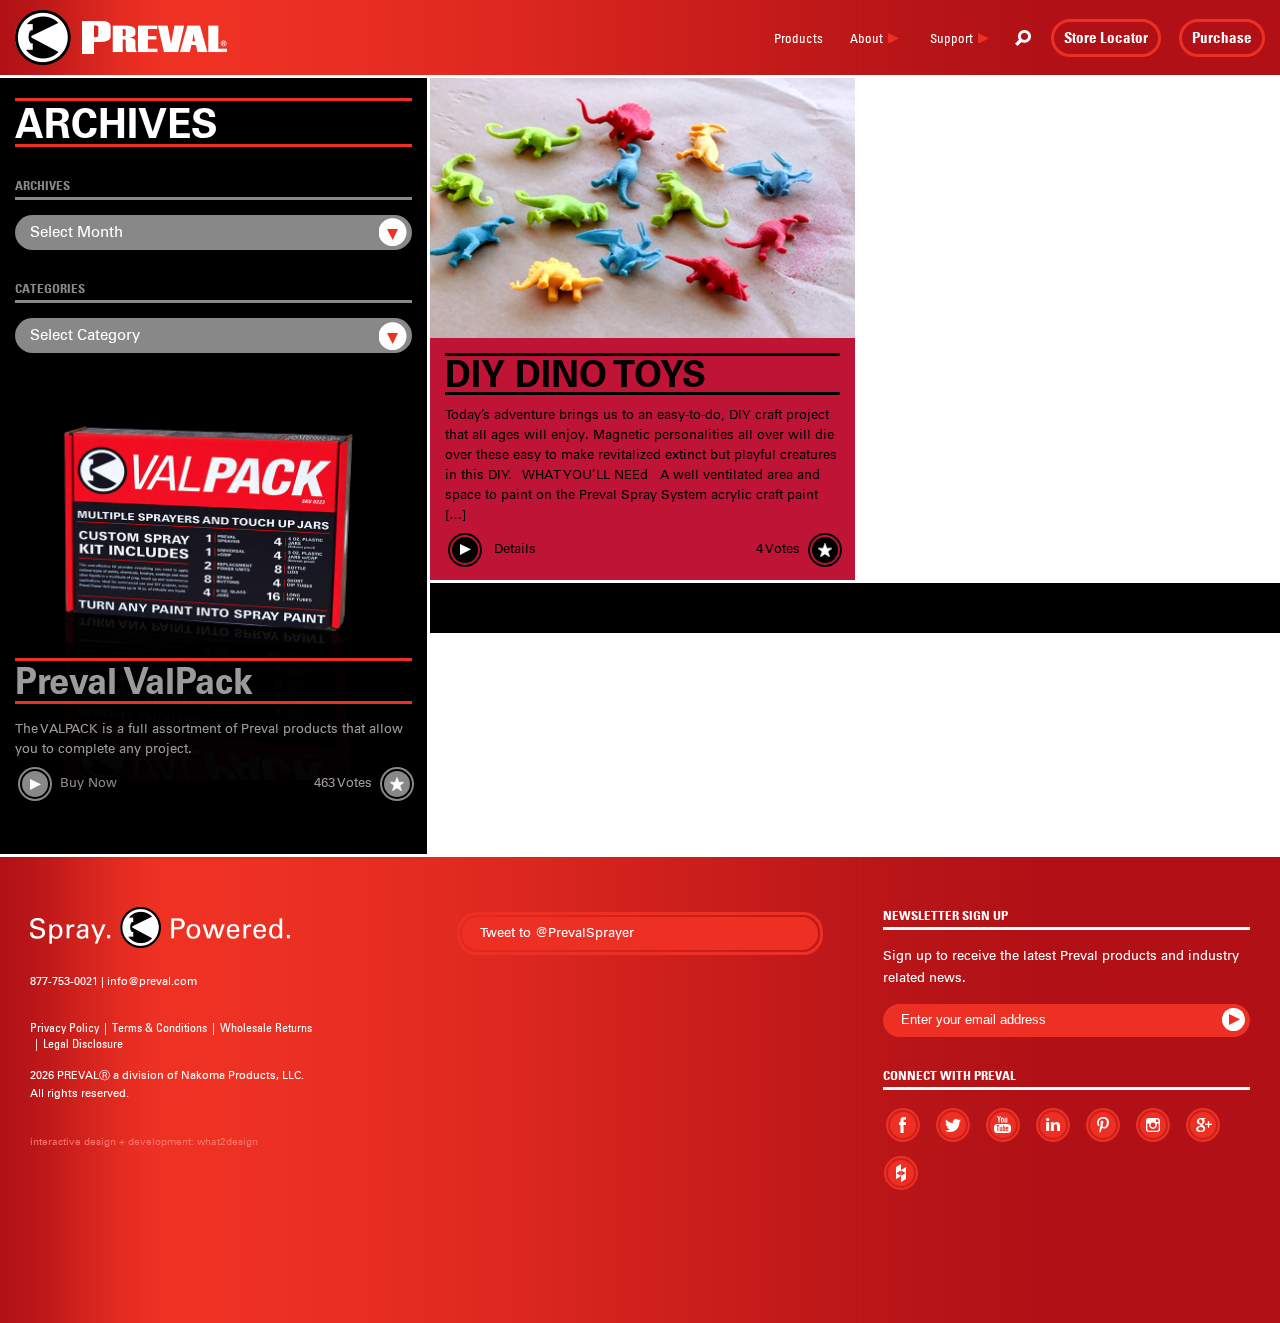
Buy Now (88, 783)
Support (951, 38)
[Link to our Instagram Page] (1153, 1124)
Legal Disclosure (83, 1043)
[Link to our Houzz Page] (901, 1173)
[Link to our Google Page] (1203, 1124)
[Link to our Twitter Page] (953, 1124)
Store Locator (1106, 37)
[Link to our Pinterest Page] (1103, 1125)
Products (798, 38)
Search (1023, 38)
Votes (343, 783)
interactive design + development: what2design (144, 1141)
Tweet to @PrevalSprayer (557, 932)
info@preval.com (152, 981)
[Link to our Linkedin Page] (1053, 1124)
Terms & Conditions (159, 1027)
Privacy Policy (64, 1027)
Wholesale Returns (266, 1027)
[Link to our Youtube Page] (1003, 1125)
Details (513, 548)
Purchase (1222, 37)
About (866, 38)
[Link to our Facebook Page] (903, 1125)
